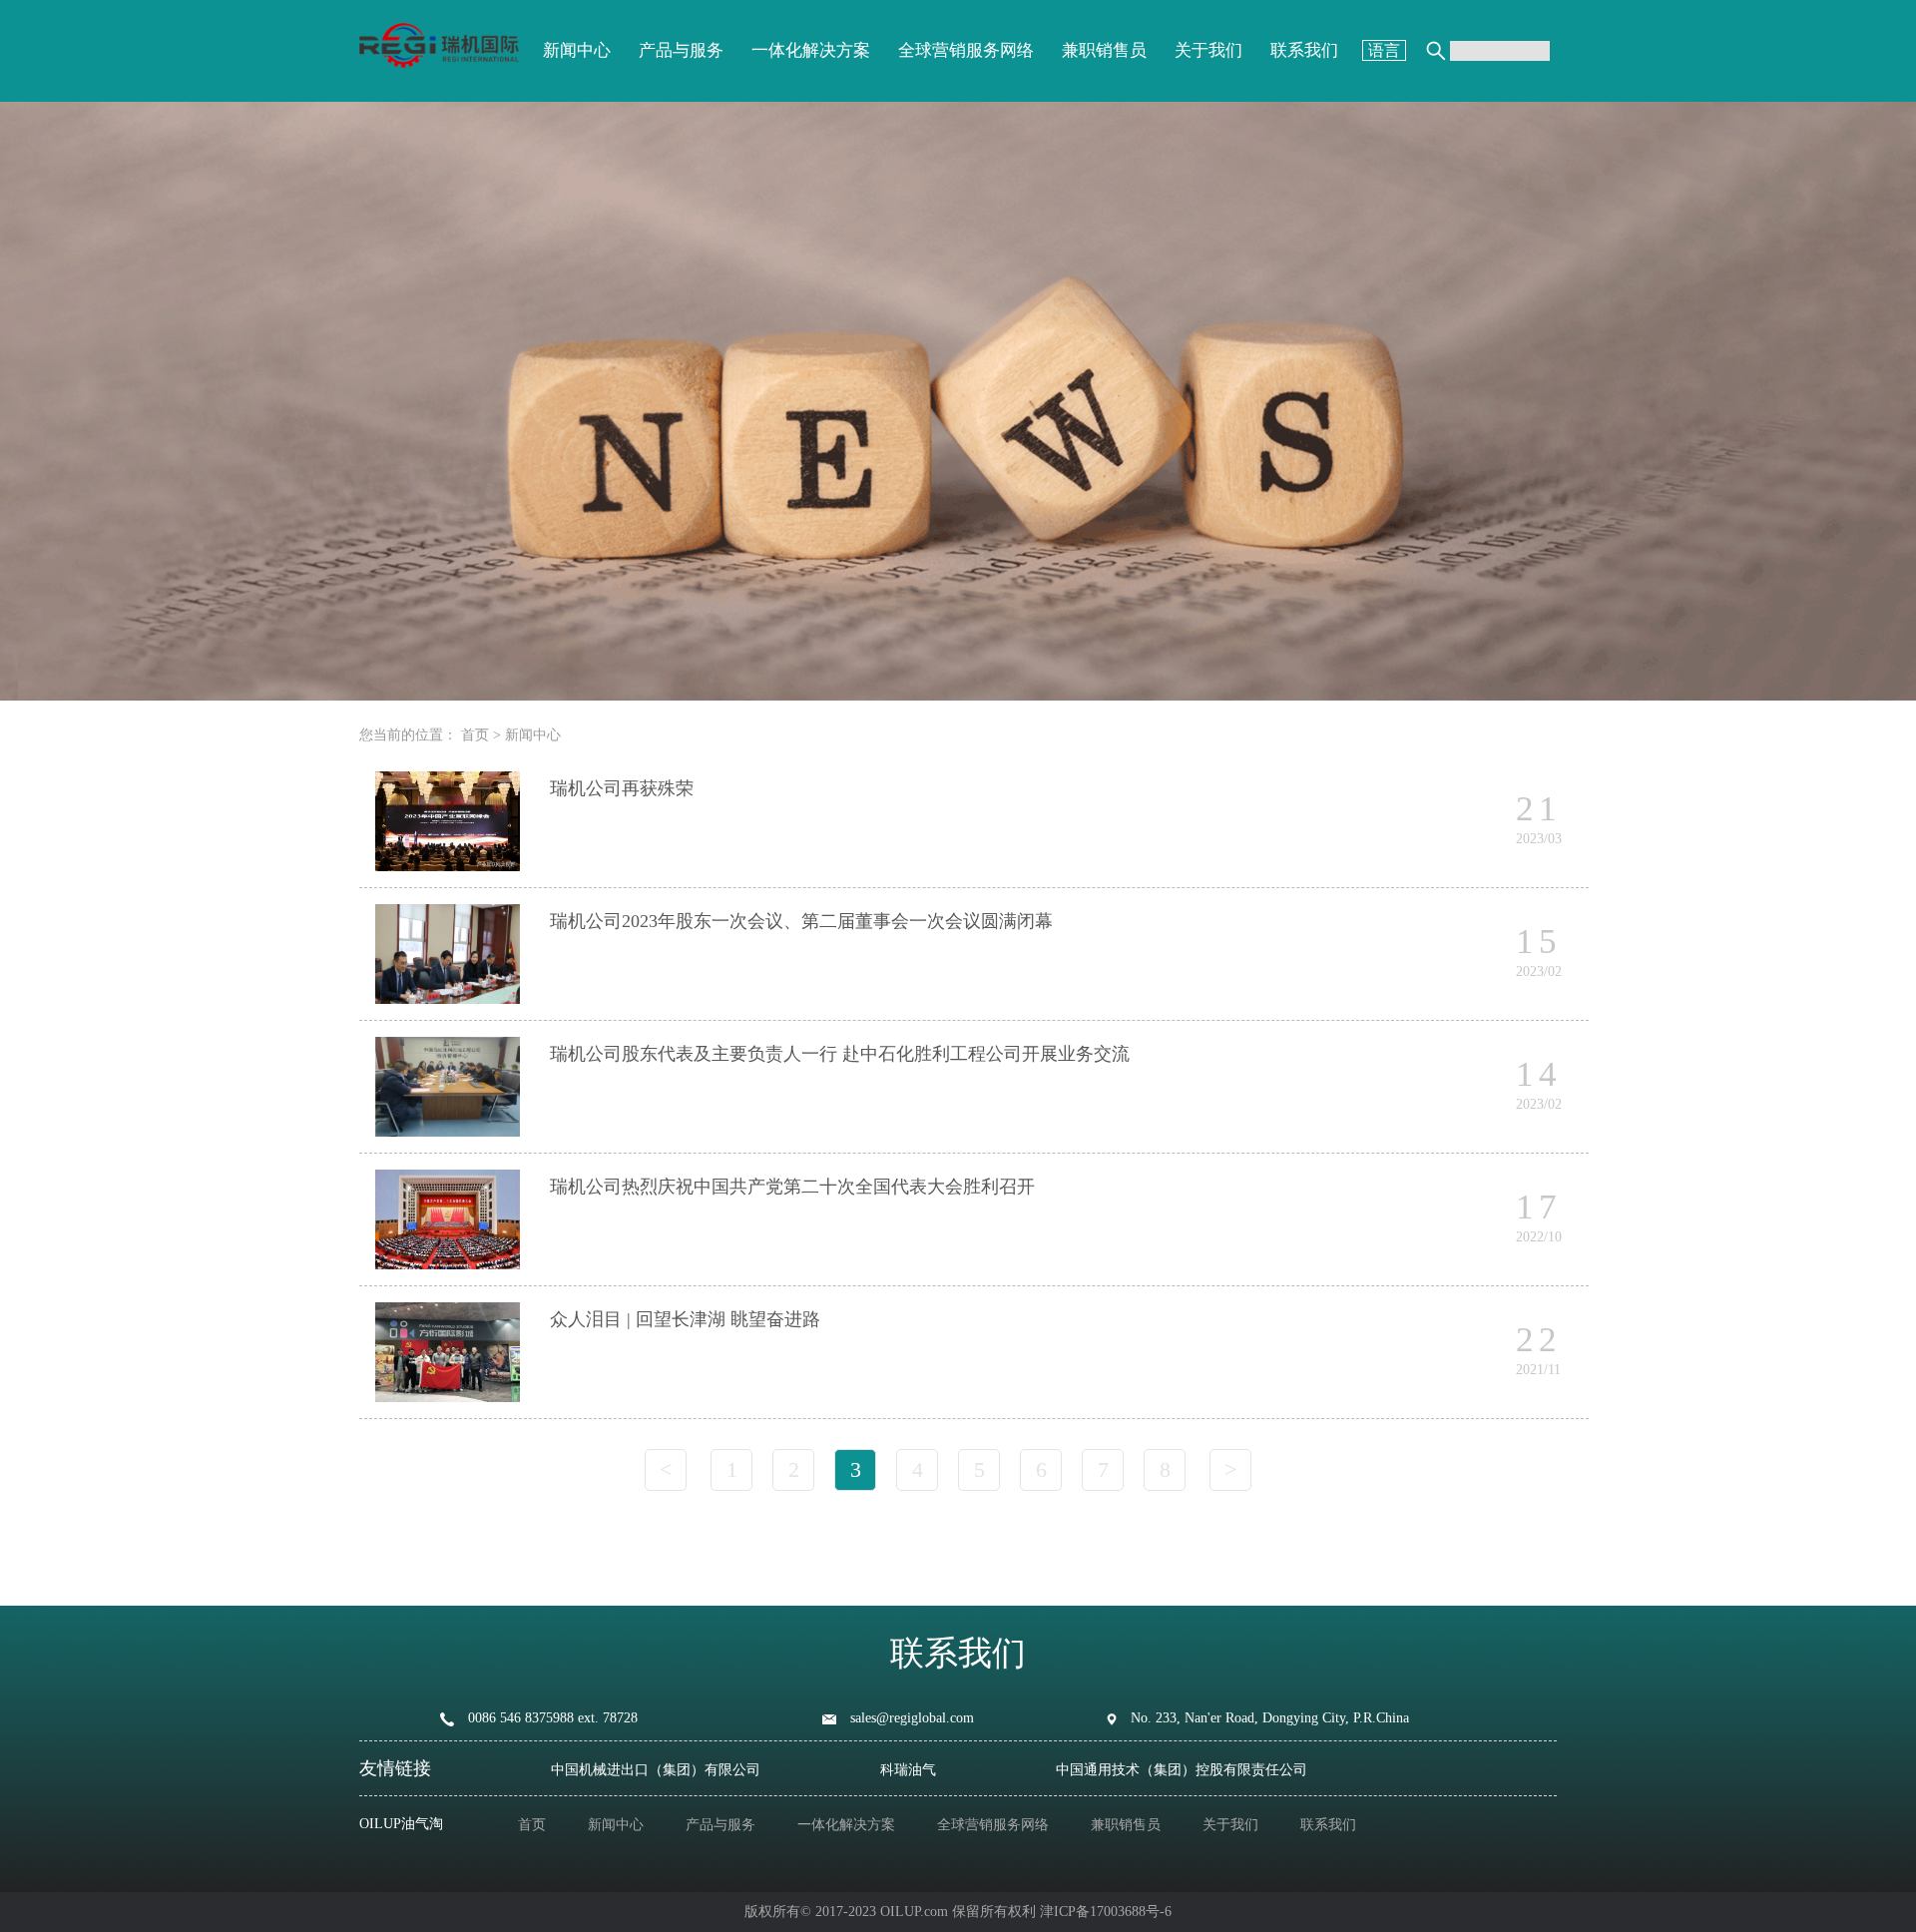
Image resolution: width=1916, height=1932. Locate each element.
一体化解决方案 (811, 50)
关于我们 (1208, 50)
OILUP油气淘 (401, 1824)
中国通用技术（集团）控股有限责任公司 (1182, 1770)
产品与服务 (681, 50)
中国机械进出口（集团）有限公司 (656, 1770)
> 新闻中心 (527, 735)
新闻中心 (577, 50)
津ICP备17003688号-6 (1106, 1912)
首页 (475, 735)
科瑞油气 (908, 1770)
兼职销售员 (1104, 50)
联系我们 (1304, 50)
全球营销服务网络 (966, 50)
